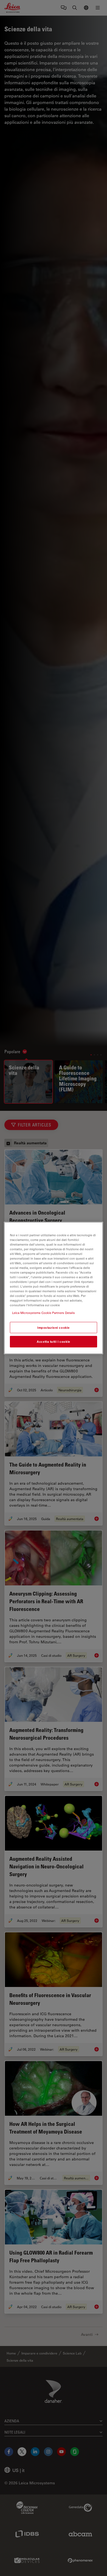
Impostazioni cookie (54, 1328)
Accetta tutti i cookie (54, 1342)
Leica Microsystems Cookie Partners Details (43, 1313)
